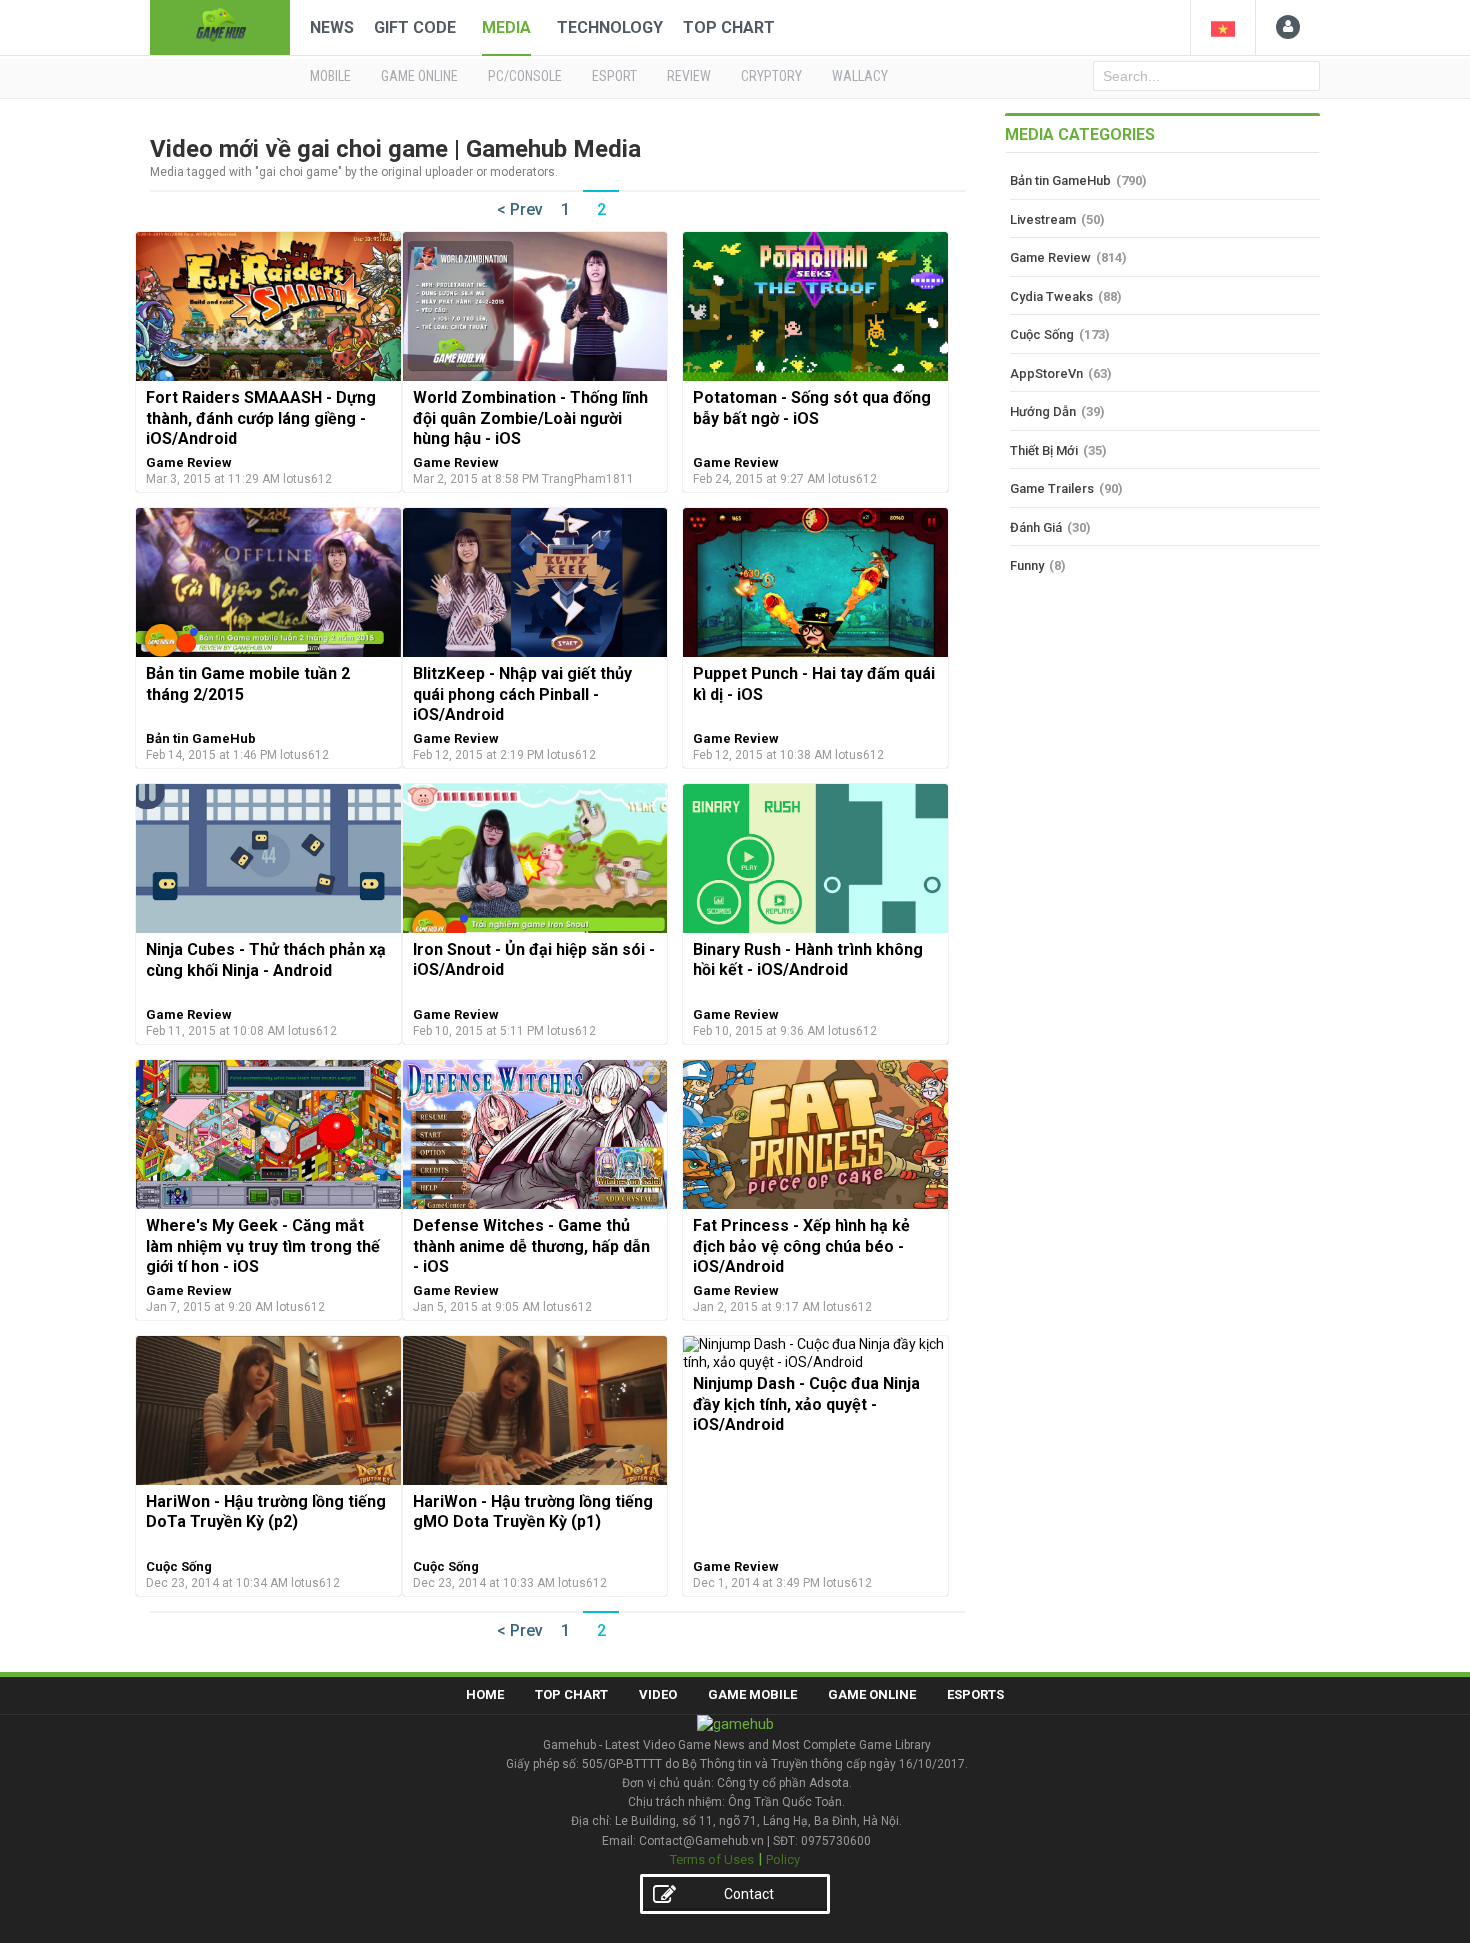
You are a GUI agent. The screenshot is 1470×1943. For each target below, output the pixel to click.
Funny (1027, 565)
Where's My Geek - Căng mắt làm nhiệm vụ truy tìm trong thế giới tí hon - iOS (263, 1246)
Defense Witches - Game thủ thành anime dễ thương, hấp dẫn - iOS (531, 1246)
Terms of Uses (712, 1859)
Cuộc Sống (179, 1566)
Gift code (415, 27)
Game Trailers (1052, 488)
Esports (975, 1694)
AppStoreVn (1046, 373)
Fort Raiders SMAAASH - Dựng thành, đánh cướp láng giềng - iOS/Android (261, 418)
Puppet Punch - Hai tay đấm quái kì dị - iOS (814, 683)
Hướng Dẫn (1043, 411)
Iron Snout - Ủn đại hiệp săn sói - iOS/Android (534, 959)
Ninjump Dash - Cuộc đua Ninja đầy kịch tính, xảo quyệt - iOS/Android (806, 1404)
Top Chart (729, 27)
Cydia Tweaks (1051, 296)
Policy (783, 1859)
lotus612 (307, 479)
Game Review (189, 462)
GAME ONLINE (419, 76)
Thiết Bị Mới (1044, 450)
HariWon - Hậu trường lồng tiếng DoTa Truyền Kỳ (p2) (266, 1511)
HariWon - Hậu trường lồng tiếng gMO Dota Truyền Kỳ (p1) (533, 1511)
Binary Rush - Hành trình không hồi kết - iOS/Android (808, 959)
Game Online (872, 1694)
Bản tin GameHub (201, 738)
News (332, 27)
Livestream (1043, 219)
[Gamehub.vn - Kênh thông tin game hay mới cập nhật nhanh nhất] (220, 25)
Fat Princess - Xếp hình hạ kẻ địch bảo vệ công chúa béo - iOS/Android (801, 1246)
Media (506, 27)
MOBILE (330, 76)
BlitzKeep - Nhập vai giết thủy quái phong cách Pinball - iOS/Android (522, 694)
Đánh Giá (1036, 527)
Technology (610, 27)
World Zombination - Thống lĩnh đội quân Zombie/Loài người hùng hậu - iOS (530, 418)
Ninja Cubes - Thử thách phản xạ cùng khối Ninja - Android (266, 959)
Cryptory (771, 76)
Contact (749, 1894)
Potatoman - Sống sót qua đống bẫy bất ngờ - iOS (812, 407)
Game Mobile (752, 1694)
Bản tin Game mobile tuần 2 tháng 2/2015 (248, 683)
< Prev (520, 209)
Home (485, 1694)
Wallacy (860, 76)
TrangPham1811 (588, 479)
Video (658, 1694)
